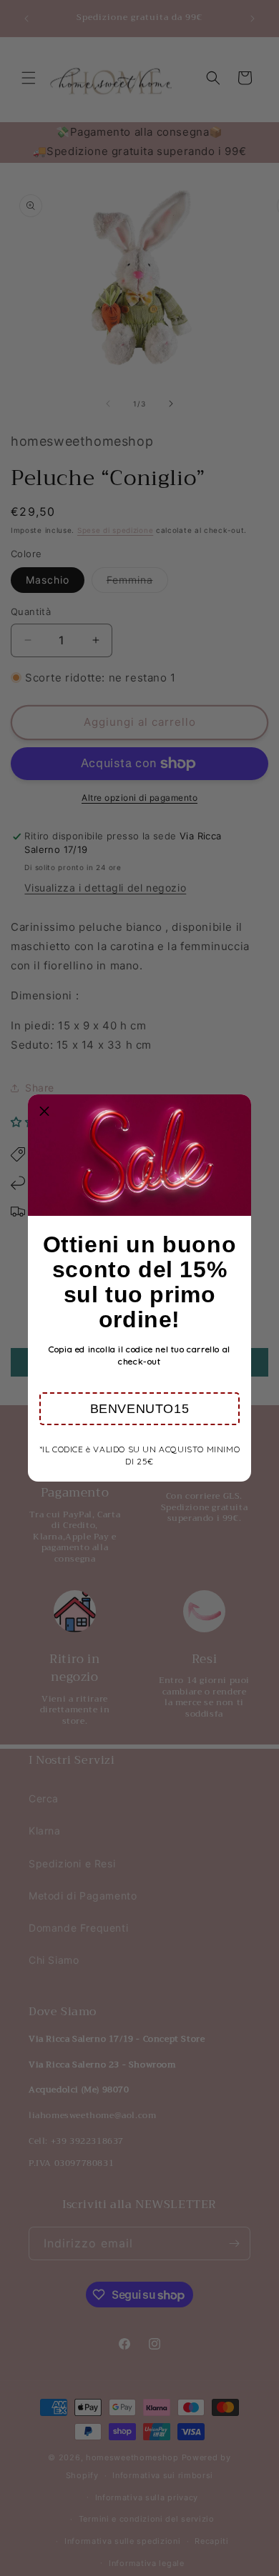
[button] (140, 1409)
